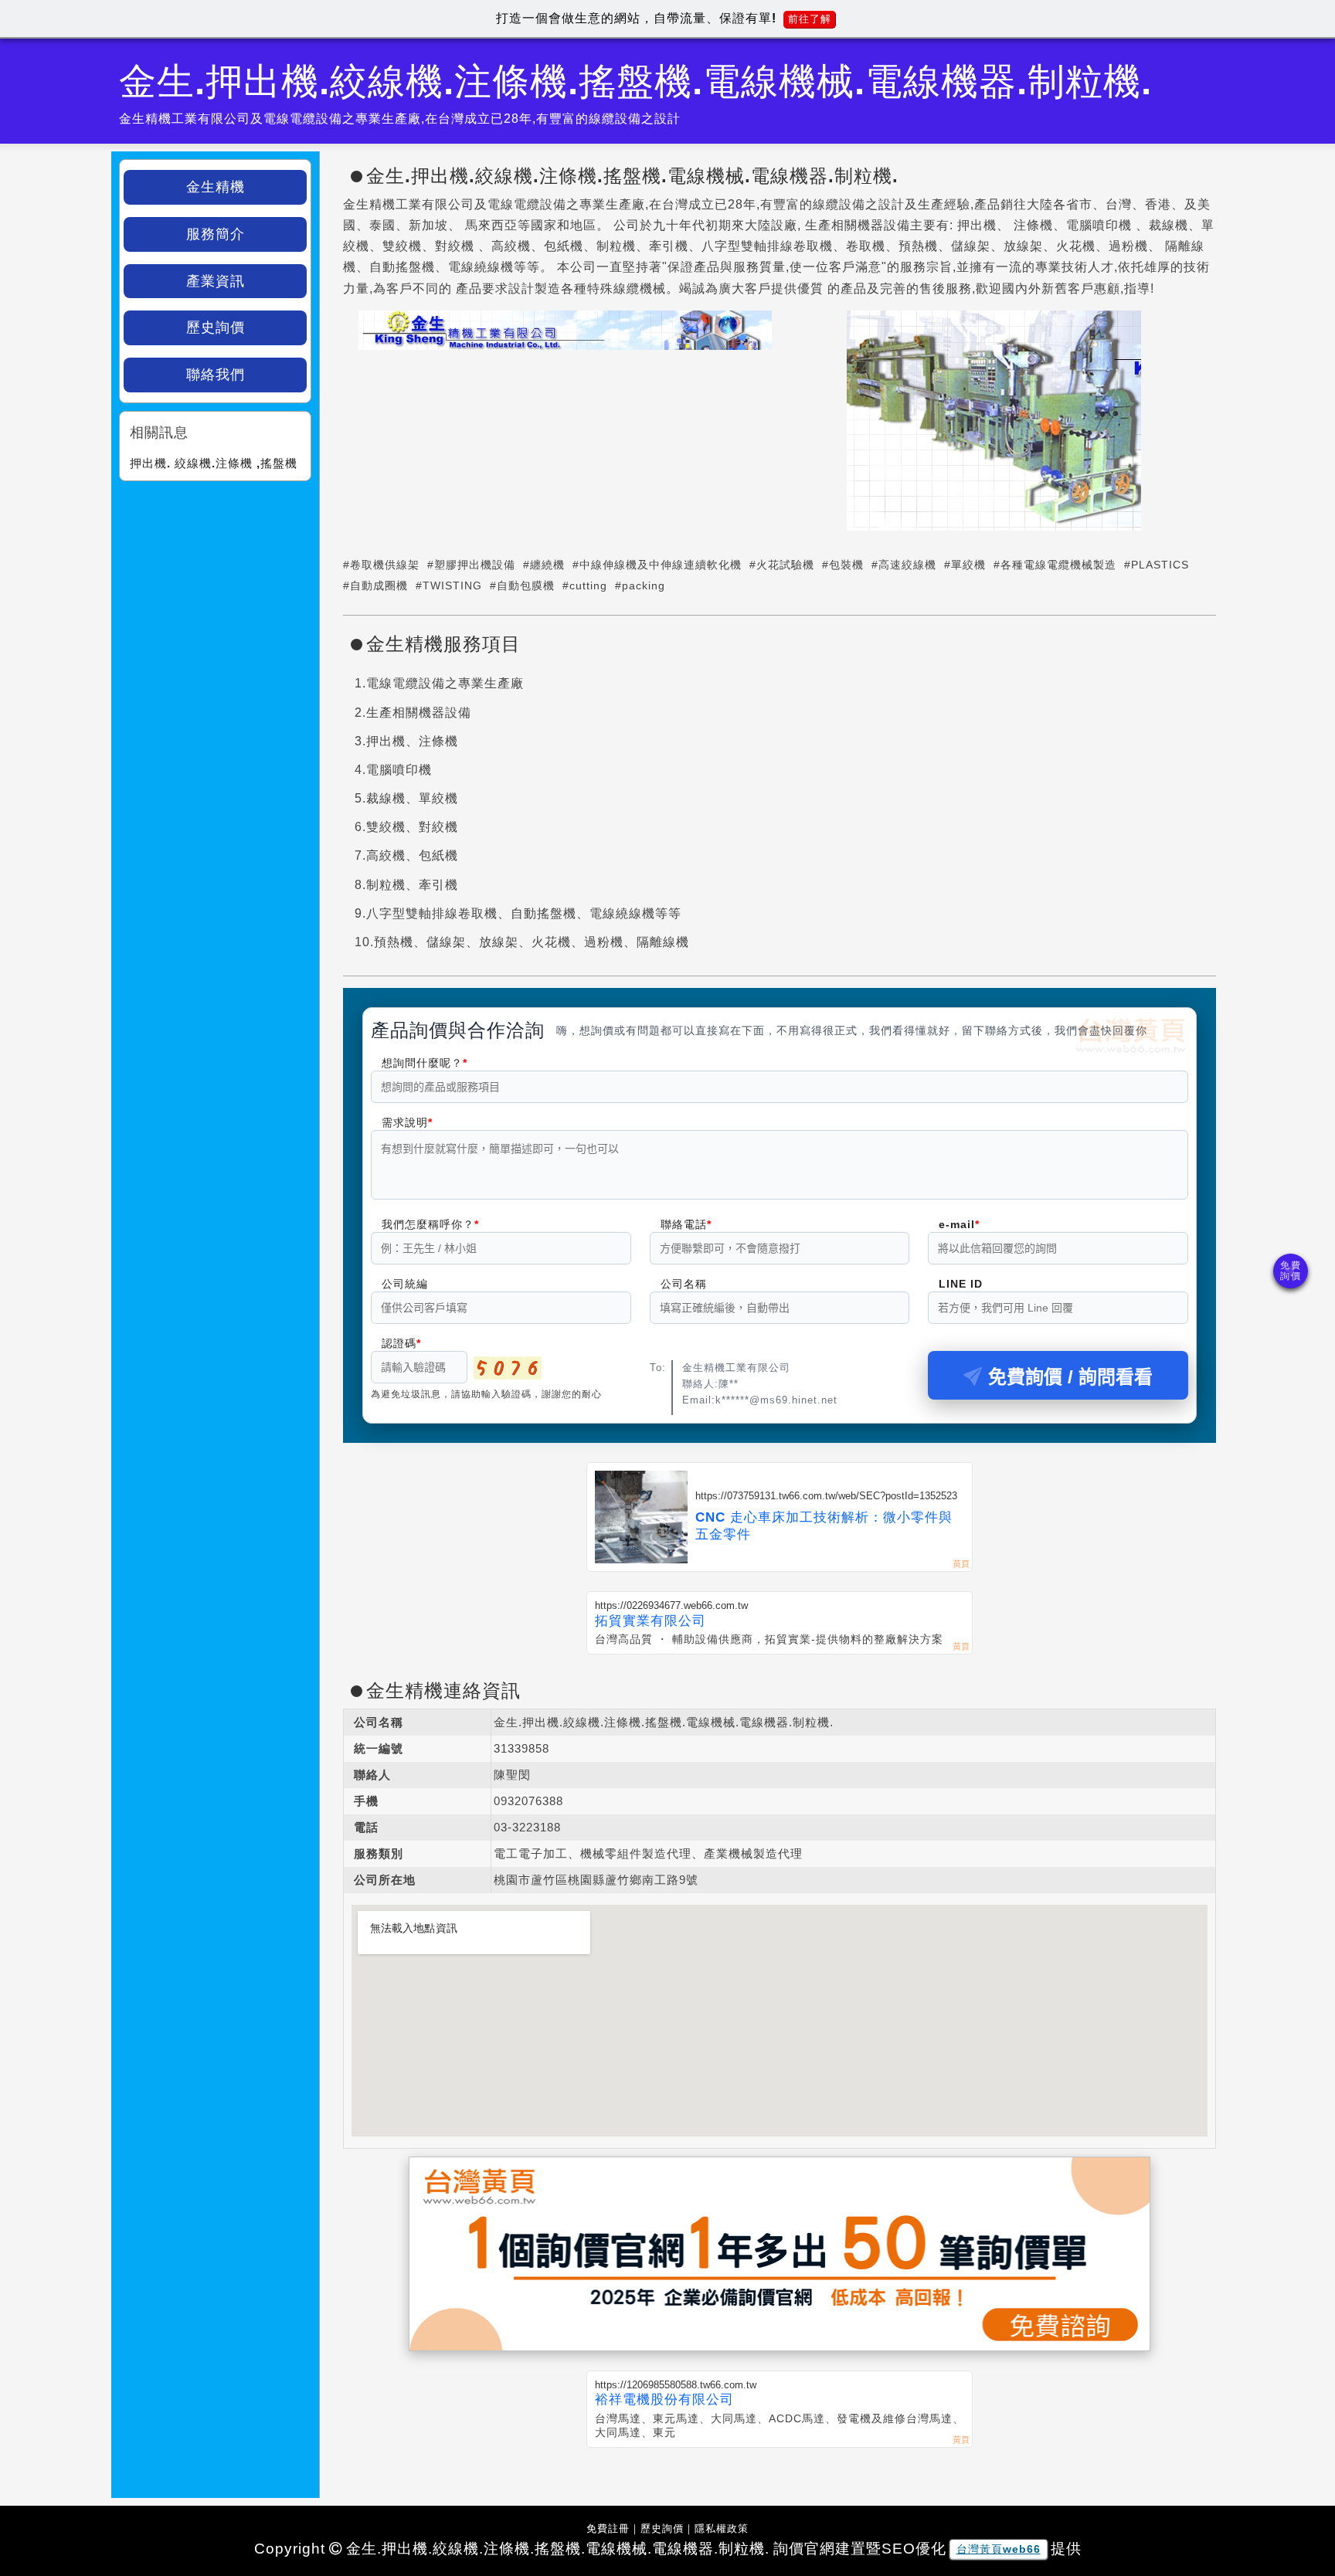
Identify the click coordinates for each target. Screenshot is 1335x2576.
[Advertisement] (215, 585)
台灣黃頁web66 (999, 2549)
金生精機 (216, 187)
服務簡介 (216, 234)
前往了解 (810, 19)
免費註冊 (608, 2528)
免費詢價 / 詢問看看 (1070, 1377)
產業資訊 (216, 281)
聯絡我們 (216, 375)
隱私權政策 (722, 2528)
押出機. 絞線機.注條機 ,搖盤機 (214, 463)
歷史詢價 (216, 328)
